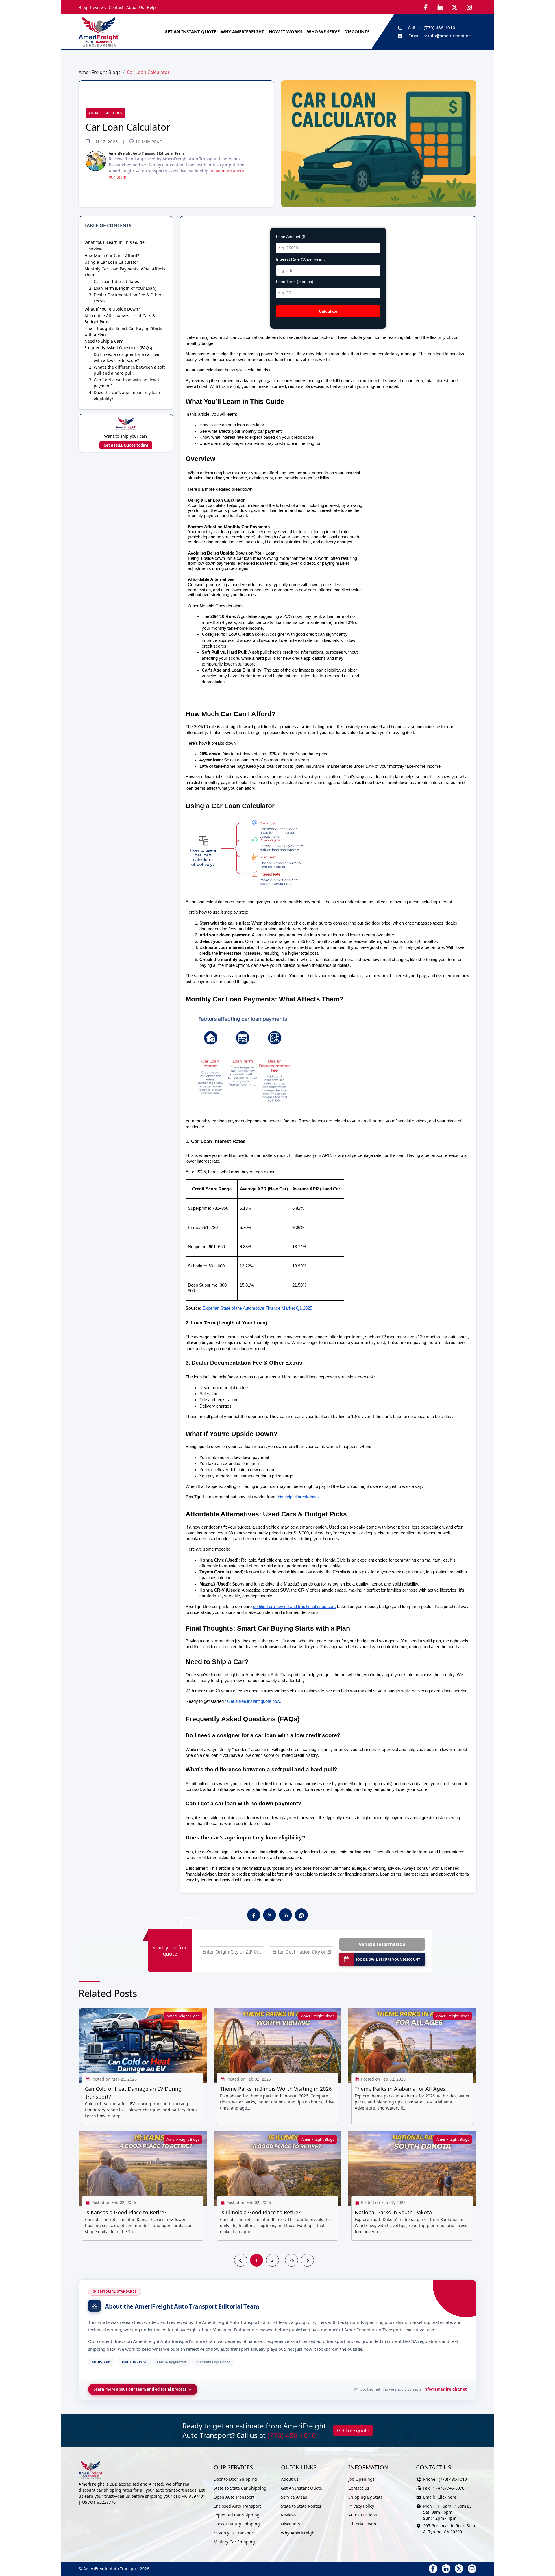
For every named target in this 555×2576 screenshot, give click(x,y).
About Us (135, 7)
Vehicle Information (382, 1944)
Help (151, 7)
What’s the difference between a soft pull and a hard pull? (129, 370)
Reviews (98, 7)
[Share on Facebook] (254, 1915)
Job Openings (361, 2479)
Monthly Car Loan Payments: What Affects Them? (125, 272)
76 (292, 2260)
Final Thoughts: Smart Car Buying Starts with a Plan (123, 331)
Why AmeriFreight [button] (243, 31)
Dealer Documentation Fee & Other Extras (128, 298)
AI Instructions (363, 2515)
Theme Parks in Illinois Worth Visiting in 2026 (276, 2089)
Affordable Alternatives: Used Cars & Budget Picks (120, 319)
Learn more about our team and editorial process (140, 2389)
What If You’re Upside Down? (112, 309)
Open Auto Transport (234, 2497)
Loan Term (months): (295, 282)
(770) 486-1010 (440, 27)
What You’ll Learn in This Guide (114, 242)
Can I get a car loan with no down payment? (126, 383)
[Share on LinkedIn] (286, 1915)
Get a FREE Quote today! (126, 445)
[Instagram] (469, 7)
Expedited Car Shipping (237, 2515)
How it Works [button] (286, 31)
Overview (93, 249)
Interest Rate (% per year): (300, 259)
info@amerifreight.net (450, 36)
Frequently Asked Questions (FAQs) (118, 348)
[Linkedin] (440, 7)
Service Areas (294, 2497)
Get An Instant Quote (190, 31)
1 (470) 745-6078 (449, 2488)
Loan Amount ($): (292, 237)
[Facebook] (426, 7)
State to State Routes (301, 2506)
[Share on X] (270, 1915)
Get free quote (353, 2430)
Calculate (328, 311)
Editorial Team (362, 2524)
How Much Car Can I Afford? (112, 255)
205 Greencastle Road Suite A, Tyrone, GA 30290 (450, 2529)
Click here (447, 2497)
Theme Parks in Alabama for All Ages (400, 2089)
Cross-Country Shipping (237, 2524)
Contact (116, 7)
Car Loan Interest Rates (116, 281)
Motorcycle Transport (234, 2533)
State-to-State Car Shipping (240, 2488)
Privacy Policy (361, 2506)
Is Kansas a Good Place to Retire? (126, 2212)
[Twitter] (455, 7)
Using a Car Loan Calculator (111, 262)
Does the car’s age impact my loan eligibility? (127, 395)
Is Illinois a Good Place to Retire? (260, 2212)
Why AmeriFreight (298, 2533)
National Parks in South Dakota (393, 2212)
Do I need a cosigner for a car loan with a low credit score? (127, 357)
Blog (83, 7)
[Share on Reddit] (301, 1915)
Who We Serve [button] (323, 31)
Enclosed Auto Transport (237, 2506)
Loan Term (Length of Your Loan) (125, 288)
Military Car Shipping (234, 2542)
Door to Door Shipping (235, 2479)
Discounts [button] (357, 31)
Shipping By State (366, 2497)
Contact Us (359, 2488)
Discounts (291, 2524)
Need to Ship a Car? (103, 341)
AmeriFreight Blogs (100, 72)
